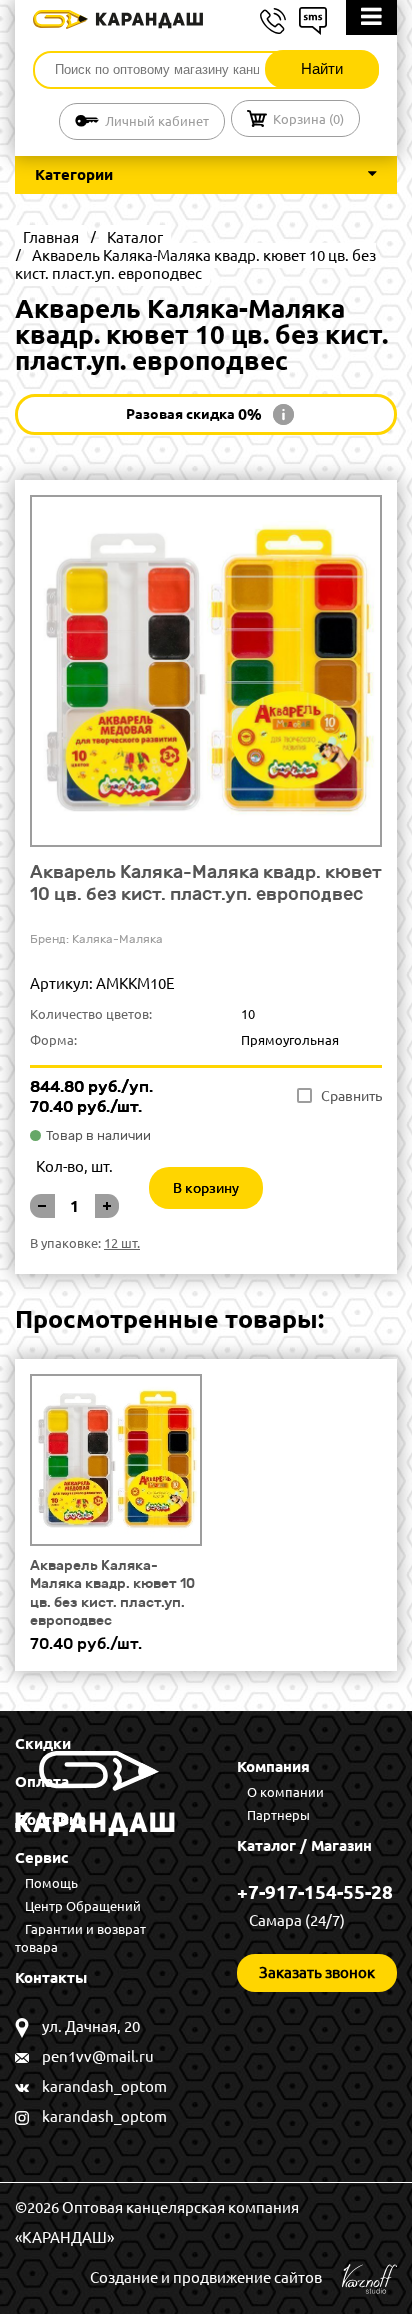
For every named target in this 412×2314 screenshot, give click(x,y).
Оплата (42, 1781)
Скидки (43, 1743)
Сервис (42, 1857)
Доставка (50, 1819)
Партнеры (278, 1815)
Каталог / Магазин (304, 1845)
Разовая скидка (194, 414)
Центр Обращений (83, 1906)
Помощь (51, 1883)
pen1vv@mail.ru (98, 2056)
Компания (273, 1766)
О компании (285, 1792)
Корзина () (308, 119)
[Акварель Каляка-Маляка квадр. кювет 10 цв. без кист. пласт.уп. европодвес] (116, 1460)
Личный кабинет (157, 121)
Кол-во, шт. (74, 1166)
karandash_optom (104, 2086)
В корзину (206, 1188)
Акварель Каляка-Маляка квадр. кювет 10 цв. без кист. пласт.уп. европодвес (112, 1592)
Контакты (51, 1977)
